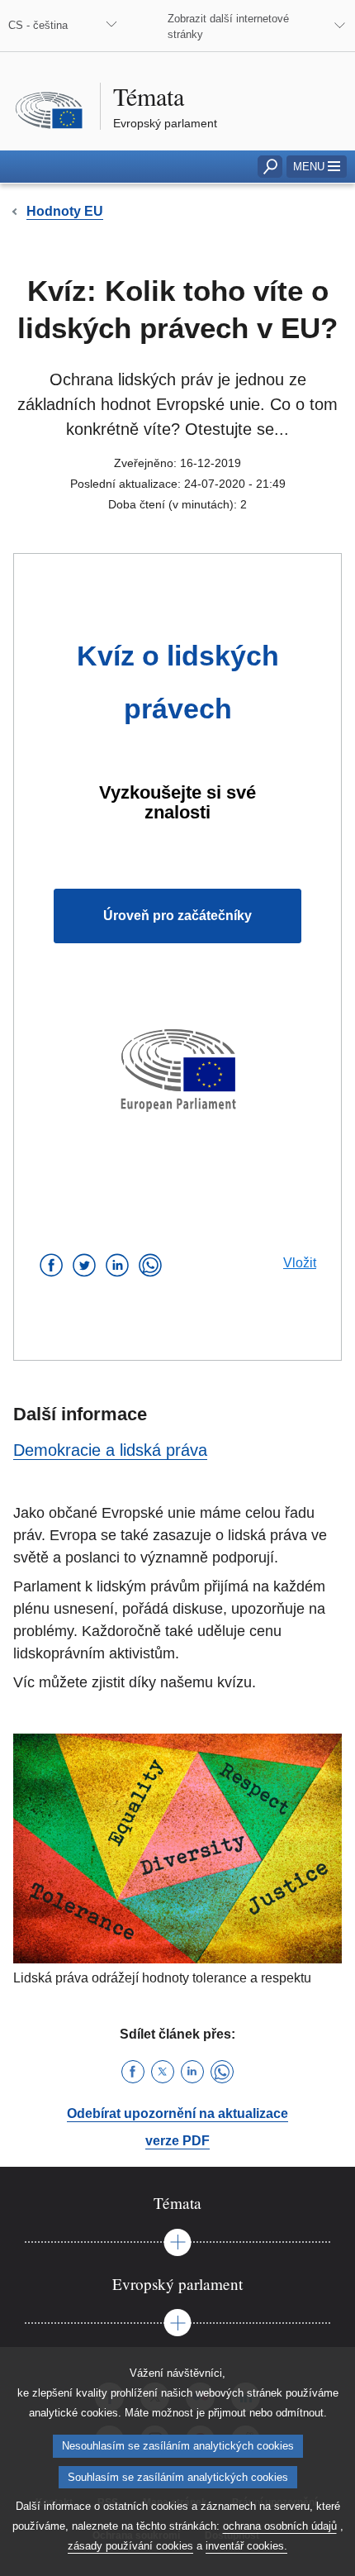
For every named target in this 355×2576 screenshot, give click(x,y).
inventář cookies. (246, 2546)
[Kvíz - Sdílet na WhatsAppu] (150, 1265)
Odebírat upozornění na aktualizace (177, 2113)
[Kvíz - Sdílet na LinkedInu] (117, 1265)
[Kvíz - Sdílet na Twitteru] (84, 1265)
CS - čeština (38, 25)
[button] (317, 167)
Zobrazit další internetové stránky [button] (228, 26)
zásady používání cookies (130, 2546)
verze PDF (177, 2141)
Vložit (300, 1263)
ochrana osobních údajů (280, 2526)
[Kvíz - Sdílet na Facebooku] (51, 1265)
